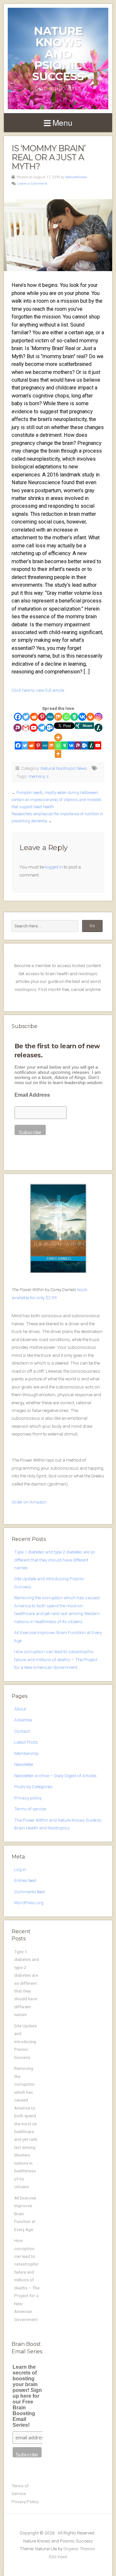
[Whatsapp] (66, 717)
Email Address (32, 1095)
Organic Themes (79, 2549)
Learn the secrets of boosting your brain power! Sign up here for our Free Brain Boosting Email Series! (27, 2396)
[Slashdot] (98, 728)
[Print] (90, 717)
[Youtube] (34, 728)
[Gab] (74, 717)
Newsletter (24, 1764)
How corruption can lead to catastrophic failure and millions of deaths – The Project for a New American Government (56, 1659)
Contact (22, 1731)
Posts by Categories (33, 1787)
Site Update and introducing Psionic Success (25, 2042)
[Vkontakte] (82, 717)
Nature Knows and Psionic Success (58, 54)
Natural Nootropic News (64, 768)
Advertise (23, 1720)
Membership (26, 1753)
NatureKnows (76, 177)
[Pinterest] (42, 717)
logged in (54, 867)
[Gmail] (26, 728)
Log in (20, 1869)
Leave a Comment (32, 184)
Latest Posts (26, 1742)
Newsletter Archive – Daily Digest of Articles (55, 1776)
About (20, 1709)
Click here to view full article (38, 690)
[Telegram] (42, 728)
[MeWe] (50, 717)
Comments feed (29, 1892)
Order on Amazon (29, 1502)
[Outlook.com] (50, 728)
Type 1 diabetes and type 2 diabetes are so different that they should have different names (55, 1560)
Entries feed (25, 1880)
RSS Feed (58, 2557)
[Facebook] (18, 717)
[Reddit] (34, 717)
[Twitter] (26, 717)
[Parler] (18, 728)
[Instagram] (98, 717)
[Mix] (58, 717)
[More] (58, 737)
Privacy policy (28, 1798)
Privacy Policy (25, 2502)
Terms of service (30, 1809)
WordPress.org (29, 1903)
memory (36, 776)
